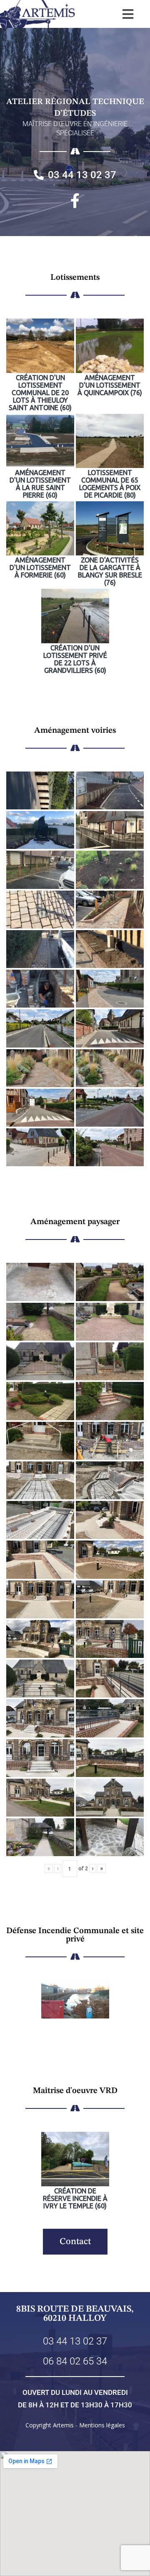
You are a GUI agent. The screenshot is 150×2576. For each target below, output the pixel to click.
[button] (128, 14)
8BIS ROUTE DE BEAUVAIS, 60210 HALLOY (75, 2314)
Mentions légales (102, 2425)
